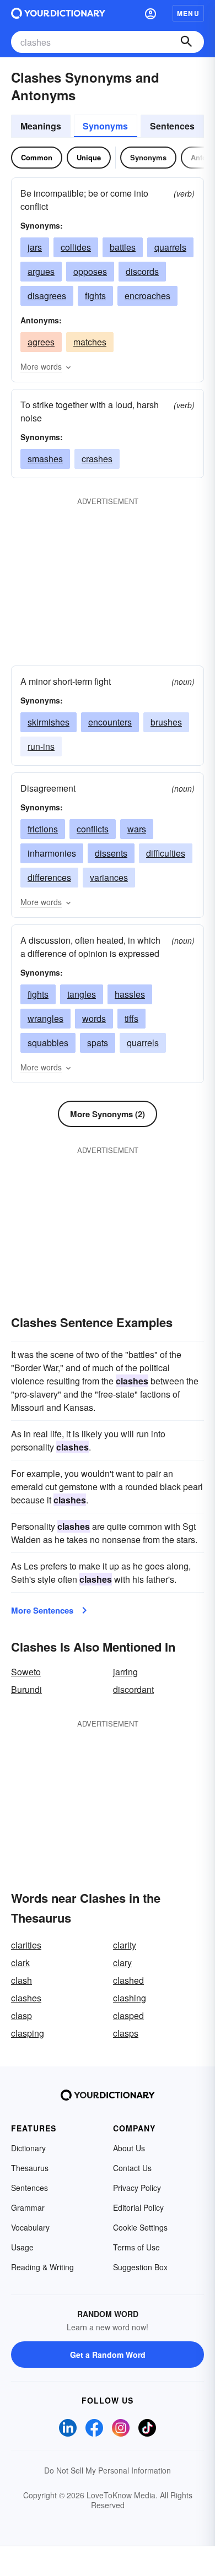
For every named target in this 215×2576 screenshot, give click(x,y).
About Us (129, 2148)
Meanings (41, 126)
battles (123, 247)
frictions (43, 829)
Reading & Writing (42, 2267)
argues (41, 271)
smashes (45, 459)
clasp (21, 2015)
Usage (22, 2247)
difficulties (166, 853)
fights (95, 296)
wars (137, 829)
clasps (126, 2033)
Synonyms (105, 126)
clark (20, 1963)
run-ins (41, 746)
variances (109, 877)
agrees (41, 342)
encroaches (147, 296)
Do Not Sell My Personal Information (108, 2470)
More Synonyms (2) (108, 1114)
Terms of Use (136, 2247)
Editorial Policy (138, 2207)
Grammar (28, 2207)
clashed (128, 1980)
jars (35, 247)
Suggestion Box (140, 2267)
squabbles (48, 1043)
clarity (125, 1945)
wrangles (45, 1018)
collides (76, 247)
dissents (111, 853)
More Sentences (42, 1610)
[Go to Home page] (58, 13)
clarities (26, 1945)
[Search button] (186, 42)
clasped (128, 2015)
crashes (97, 459)
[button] (150, 13)
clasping (28, 2033)
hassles (130, 994)
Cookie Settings (140, 2227)
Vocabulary (30, 2227)
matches (90, 342)
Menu (188, 13)
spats (98, 1043)
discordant (133, 1689)
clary (122, 1963)
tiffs (131, 1018)
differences (49, 877)
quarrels (170, 247)
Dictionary (28, 2148)
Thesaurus (30, 2168)
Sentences (172, 126)
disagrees (47, 296)
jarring (125, 1672)
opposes (90, 271)
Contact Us (132, 2168)
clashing (130, 1998)
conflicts (93, 829)
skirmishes (49, 722)
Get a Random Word (108, 2355)
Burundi (26, 1689)
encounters (110, 722)
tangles (82, 994)
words (94, 1018)
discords (142, 271)
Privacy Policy (137, 2188)
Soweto (26, 1672)
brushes (166, 722)
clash (21, 1980)
